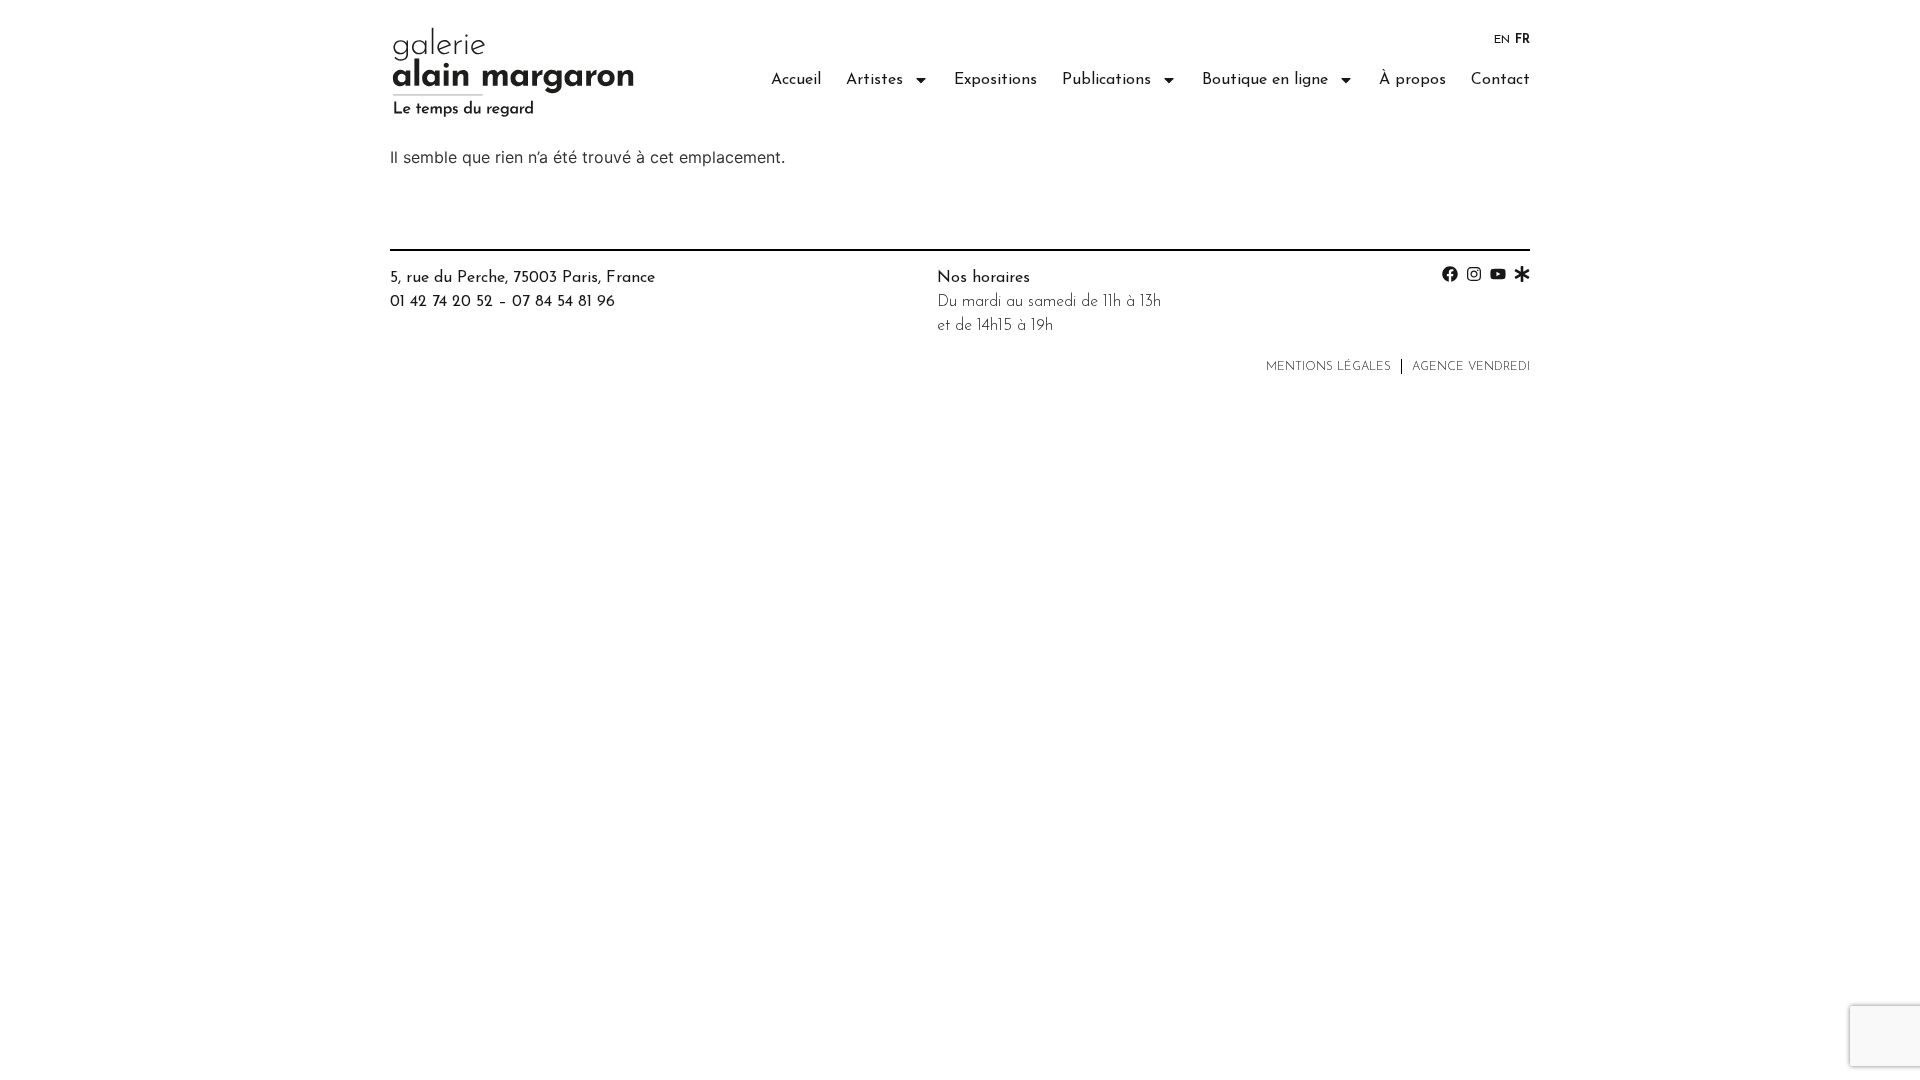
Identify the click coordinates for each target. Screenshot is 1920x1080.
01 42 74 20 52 (441, 302)
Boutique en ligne (1265, 80)
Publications (1106, 80)
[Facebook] (1450, 274)
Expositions (995, 80)
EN (1502, 40)
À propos (1412, 80)
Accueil (796, 80)
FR (1522, 40)
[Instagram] (1474, 274)
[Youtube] (1498, 274)
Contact (1500, 80)
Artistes (874, 80)
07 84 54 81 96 (563, 302)
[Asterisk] (1522, 274)
